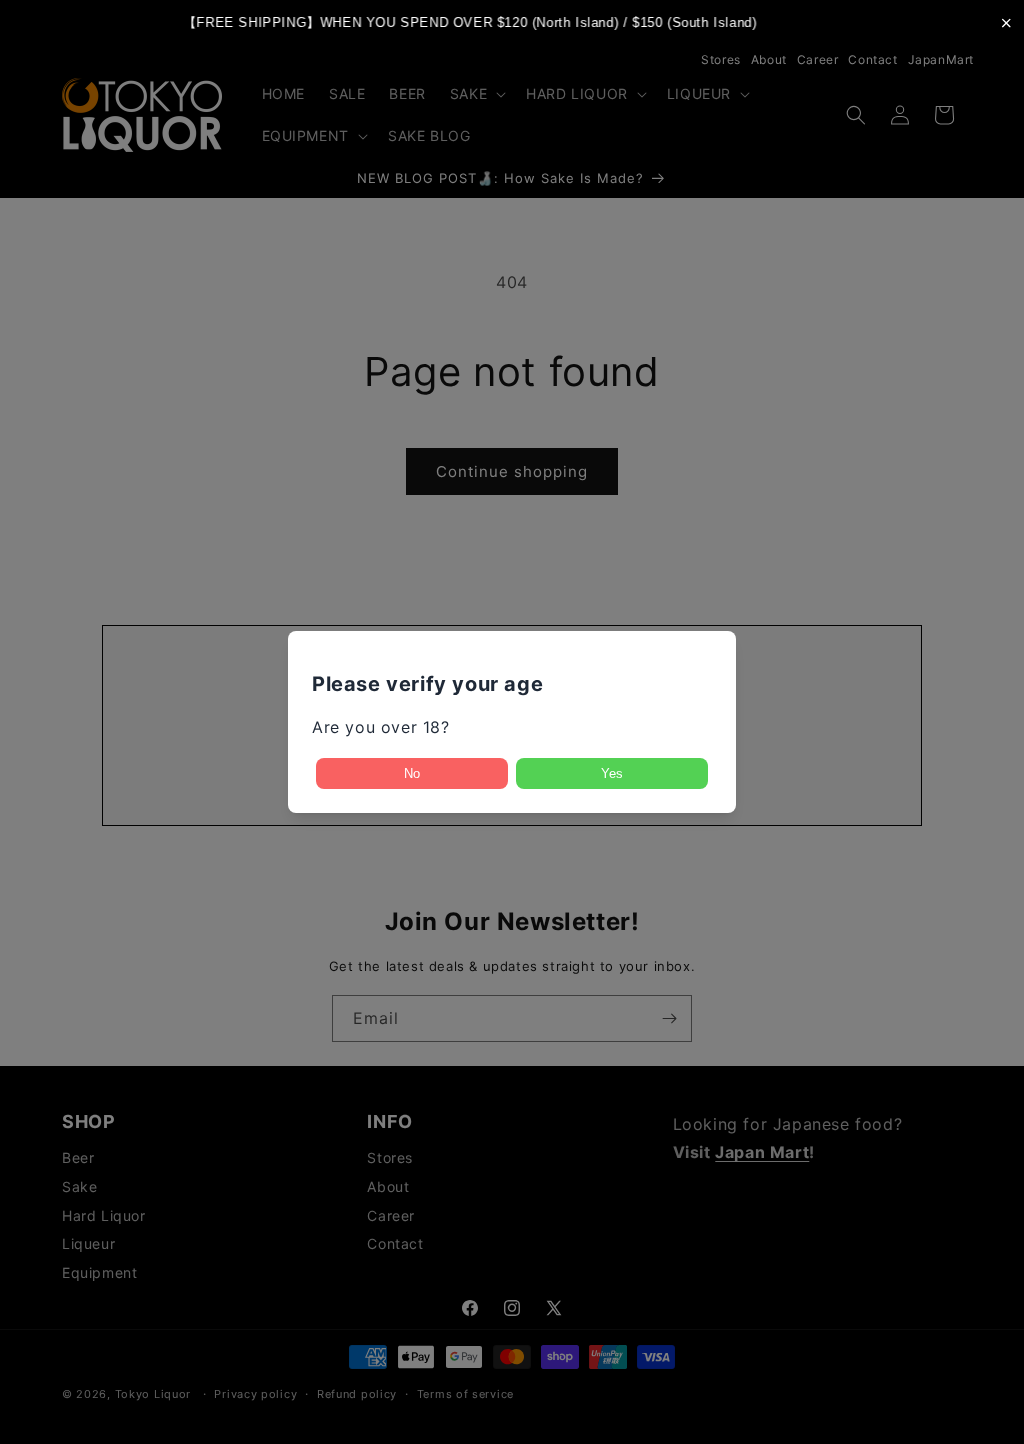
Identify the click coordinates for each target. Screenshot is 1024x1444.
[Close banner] (1006, 22)
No (412, 773)
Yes (612, 773)
